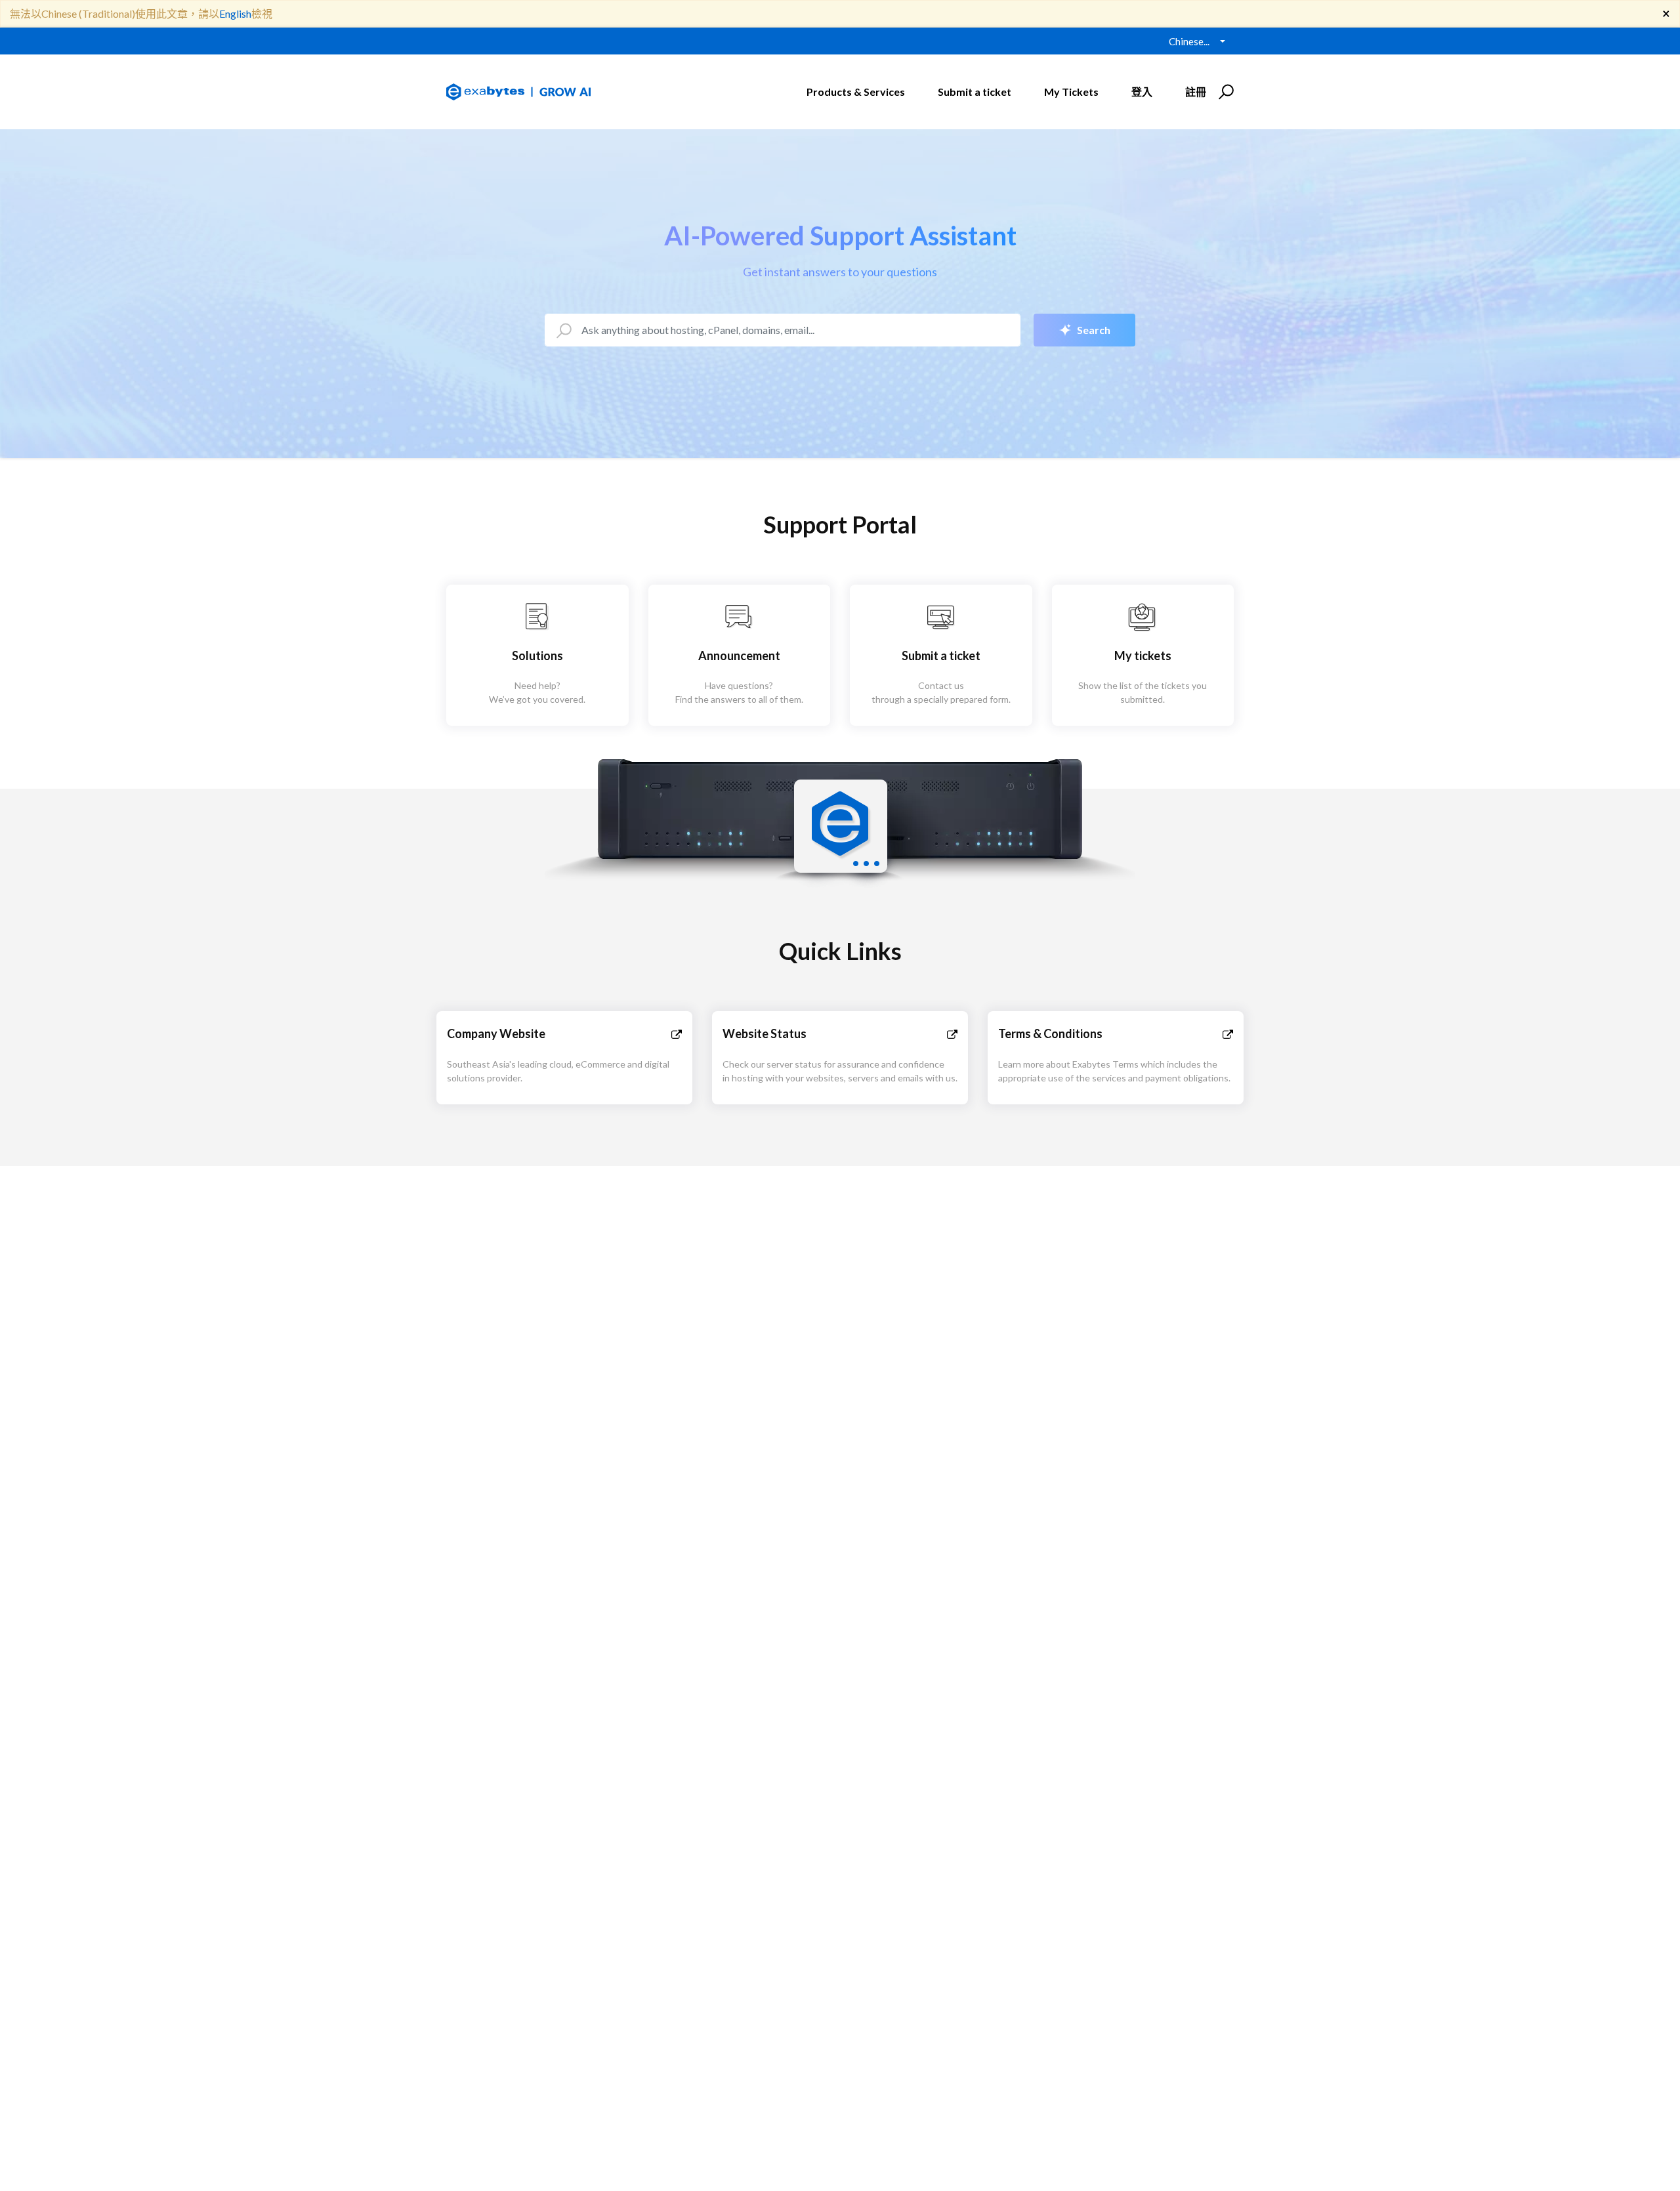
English (235, 13)
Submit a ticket (975, 92)
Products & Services (856, 92)
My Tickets (1071, 92)
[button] (1224, 92)
